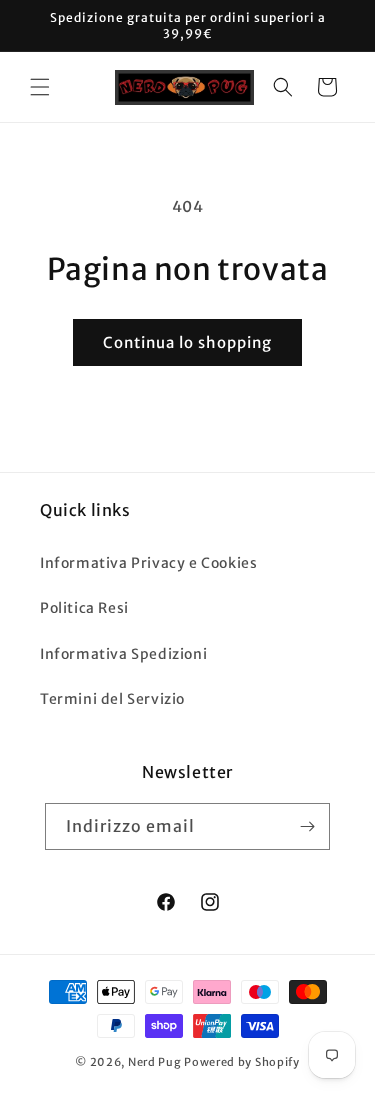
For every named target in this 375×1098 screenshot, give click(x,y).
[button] (40, 87)
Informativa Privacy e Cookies (148, 563)
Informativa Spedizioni (123, 654)
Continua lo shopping (187, 342)
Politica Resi (84, 608)
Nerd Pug (155, 1062)
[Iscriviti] (307, 826)
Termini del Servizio (112, 699)
